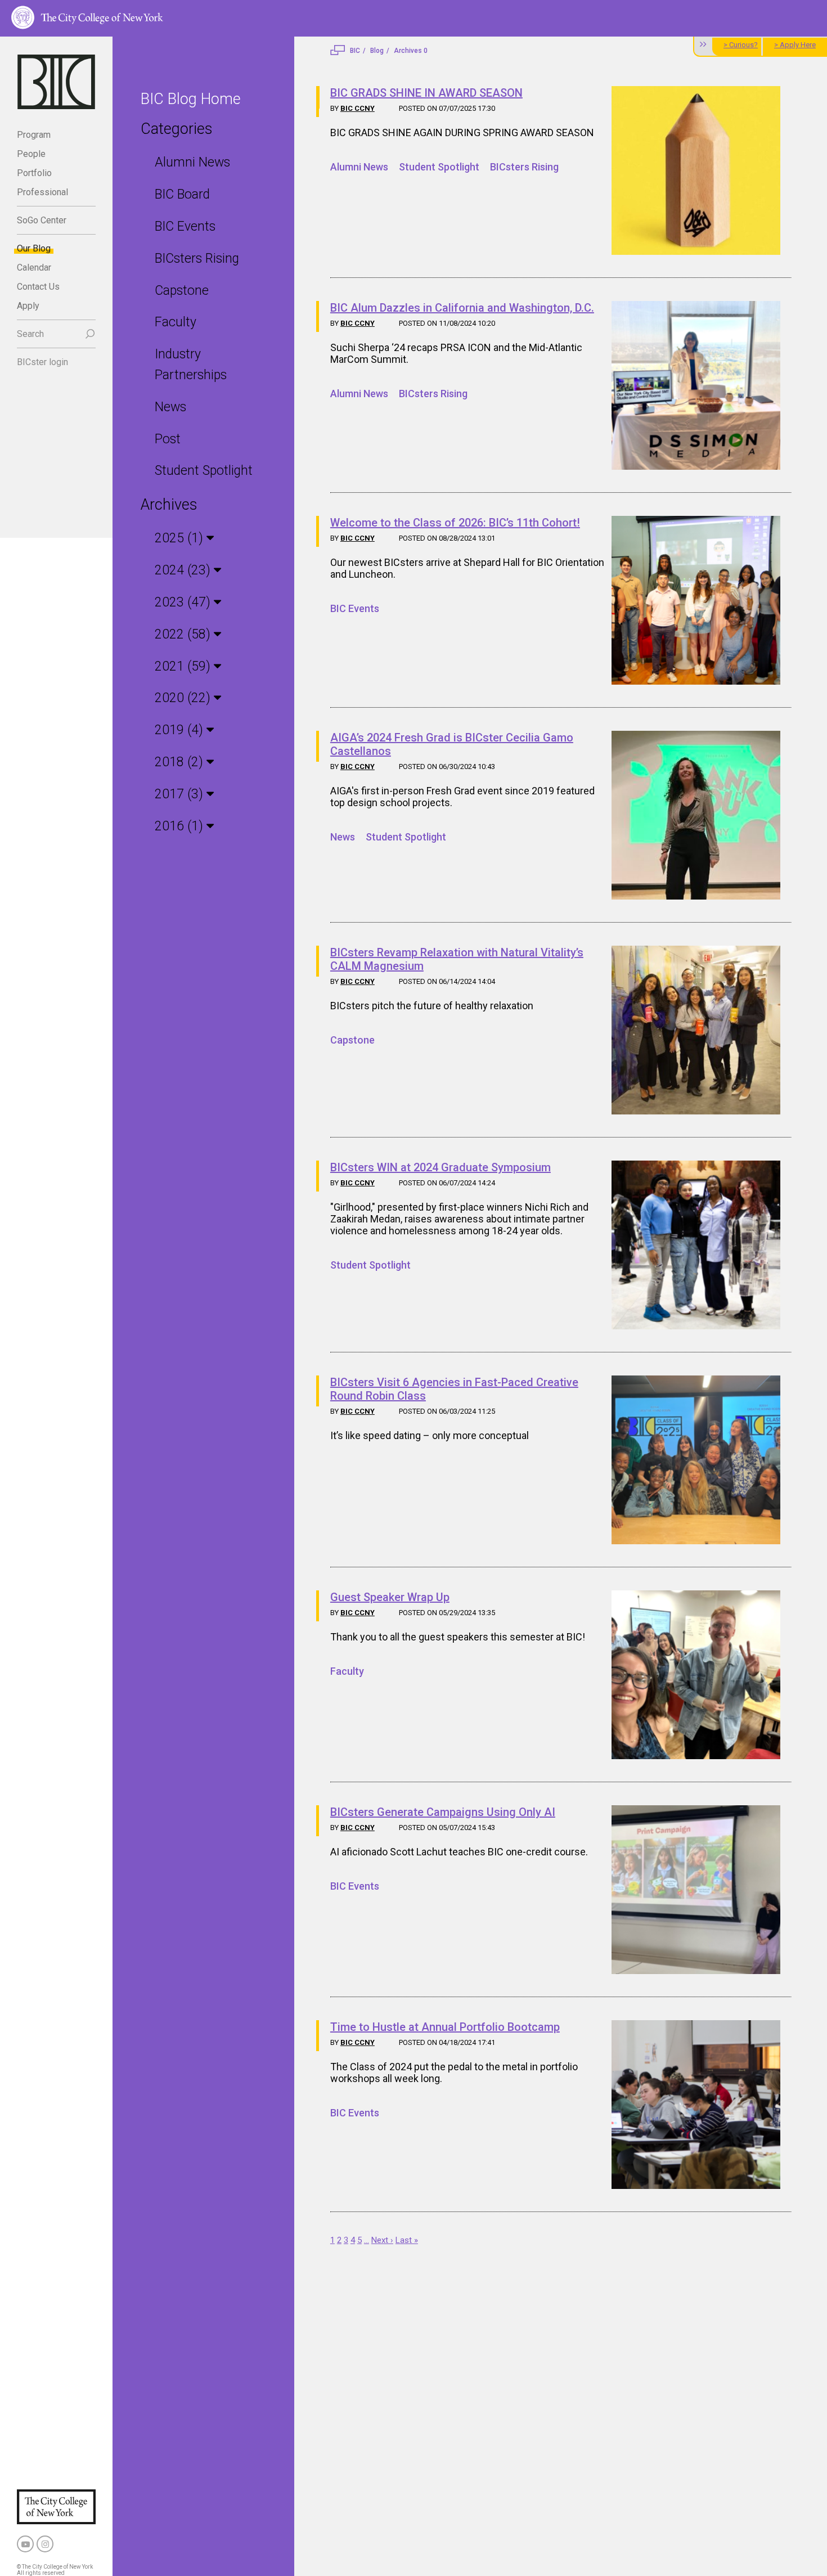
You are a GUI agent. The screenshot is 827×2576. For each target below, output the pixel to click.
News (170, 407)
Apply (28, 306)
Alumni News (192, 162)
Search (30, 334)
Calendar (34, 268)
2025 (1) (181, 538)
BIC (355, 51)
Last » (407, 2240)
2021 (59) (184, 666)
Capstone (182, 291)
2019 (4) (181, 730)
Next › (382, 2240)
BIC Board (182, 194)
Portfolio (34, 173)
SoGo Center (42, 220)
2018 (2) (181, 762)
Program (34, 135)
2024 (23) (184, 570)
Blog (377, 51)
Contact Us (38, 287)
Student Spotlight (204, 471)
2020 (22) (184, 698)
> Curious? (741, 45)
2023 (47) (184, 602)
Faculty (176, 322)
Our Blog (34, 248)
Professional (42, 192)
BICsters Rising (197, 259)
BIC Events (185, 226)
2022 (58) (184, 634)
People (31, 154)
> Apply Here (795, 45)
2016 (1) (181, 826)
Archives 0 (411, 51)
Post (168, 439)
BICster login (42, 362)
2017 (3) (181, 794)
